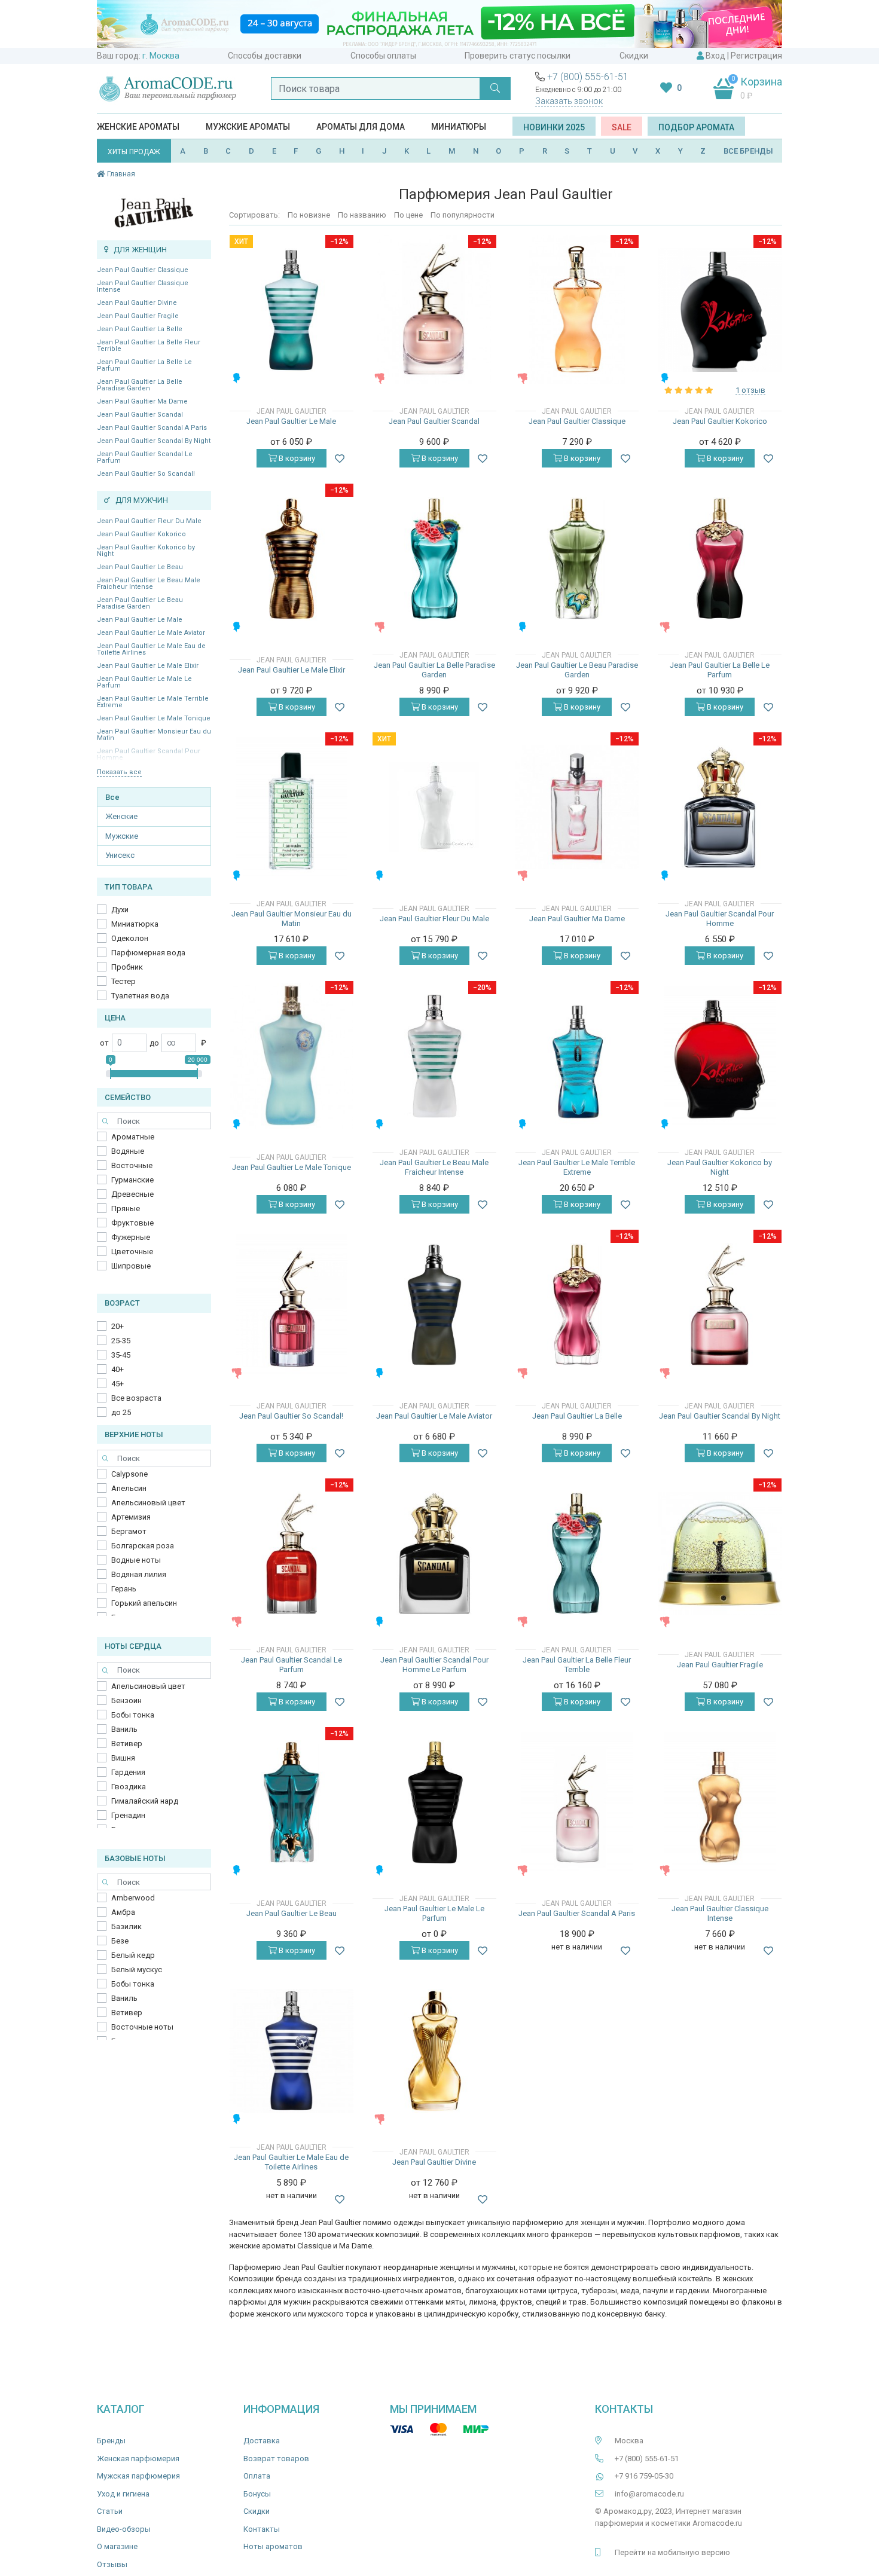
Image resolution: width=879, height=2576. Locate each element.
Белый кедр (133, 1955)
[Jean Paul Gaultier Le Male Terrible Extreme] (577, 1056)
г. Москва (161, 56)
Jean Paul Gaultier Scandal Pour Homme (720, 919)
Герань (124, 1589)
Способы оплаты (383, 56)
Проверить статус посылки (518, 56)
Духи (120, 910)
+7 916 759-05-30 (644, 2476)
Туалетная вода (140, 996)
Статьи (110, 2511)
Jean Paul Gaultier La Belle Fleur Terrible (149, 346)
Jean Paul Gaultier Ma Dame (142, 401)
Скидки (634, 56)
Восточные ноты (142, 2027)
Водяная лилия (139, 1574)
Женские (121, 816)
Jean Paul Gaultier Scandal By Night (154, 441)
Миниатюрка (135, 924)
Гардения (128, 1772)
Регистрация (756, 56)
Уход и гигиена (123, 2494)
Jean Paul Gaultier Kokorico (141, 534)
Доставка (262, 2441)
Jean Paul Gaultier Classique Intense (143, 286)
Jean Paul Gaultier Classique (143, 270)
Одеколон (130, 938)
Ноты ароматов (273, 2546)
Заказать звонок (569, 101)
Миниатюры (459, 127)
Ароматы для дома (361, 127)
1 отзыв (750, 390)
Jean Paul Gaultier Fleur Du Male (149, 521)
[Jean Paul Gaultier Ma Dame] (577, 807)
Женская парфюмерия (138, 2459)
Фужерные (131, 1237)
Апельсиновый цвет (148, 1503)
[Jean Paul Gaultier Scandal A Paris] (577, 1802)
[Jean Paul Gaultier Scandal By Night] (720, 1305)
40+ (117, 1369)
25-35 (121, 1341)
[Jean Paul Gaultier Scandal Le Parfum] (292, 1553)
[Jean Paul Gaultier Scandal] (434, 310)
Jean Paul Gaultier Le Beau (140, 567)
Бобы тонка (133, 1715)
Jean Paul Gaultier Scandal (140, 415)
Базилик (126, 1926)
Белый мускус (137, 1970)
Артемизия (131, 1517)
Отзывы (112, 2564)
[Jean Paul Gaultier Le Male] (292, 310)
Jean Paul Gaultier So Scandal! (146, 474)
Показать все (119, 772)
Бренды (111, 2441)
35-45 (121, 1355)
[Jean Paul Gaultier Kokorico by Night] (720, 1056)
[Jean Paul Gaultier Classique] (577, 310)
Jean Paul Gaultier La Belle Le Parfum (144, 365)
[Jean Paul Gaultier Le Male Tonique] (292, 1056)
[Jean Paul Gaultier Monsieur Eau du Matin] (292, 807)
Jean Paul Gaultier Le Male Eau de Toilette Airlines (151, 649)
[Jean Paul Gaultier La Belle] (577, 1305)
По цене (408, 215)
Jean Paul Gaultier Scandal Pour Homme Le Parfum (434, 1665)
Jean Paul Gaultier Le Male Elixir (148, 666)
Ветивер (127, 1744)
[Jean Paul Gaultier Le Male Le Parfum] (434, 1802)
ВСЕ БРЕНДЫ (748, 151)
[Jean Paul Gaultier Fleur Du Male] (434, 807)
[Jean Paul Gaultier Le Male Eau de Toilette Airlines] (292, 2051)
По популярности (463, 215)
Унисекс (120, 855)
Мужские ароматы (248, 127)
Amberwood (133, 1898)
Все (112, 797)
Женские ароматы (138, 127)
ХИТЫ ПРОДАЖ (134, 152)
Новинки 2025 (554, 127)
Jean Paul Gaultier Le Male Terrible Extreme (153, 702)
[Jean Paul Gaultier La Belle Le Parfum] (720, 559)
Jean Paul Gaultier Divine (137, 303)
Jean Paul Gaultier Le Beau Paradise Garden (140, 603)
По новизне (309, 215)
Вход (715, 56)
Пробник (127, 967)
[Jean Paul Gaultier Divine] (434, 2051)
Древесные (132, 1194)
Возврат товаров (276, 2459)
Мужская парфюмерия (138, 2476)
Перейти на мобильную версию (672, 2552)
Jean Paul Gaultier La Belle (140, 329)
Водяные (128, 1151)
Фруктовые (132, 1223)
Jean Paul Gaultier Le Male (140, 620)
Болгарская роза (143, 1546)
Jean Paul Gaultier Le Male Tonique (154, 718)
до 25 (121, 1412)
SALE (622, 127)
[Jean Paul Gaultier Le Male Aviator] (434, 1305)
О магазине (117, 2546)
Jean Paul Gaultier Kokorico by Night (146, 551)
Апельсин (129, 1488)
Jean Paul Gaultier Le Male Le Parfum (144, 682)
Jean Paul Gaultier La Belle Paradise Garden (140, 385)
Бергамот (129, 1531)
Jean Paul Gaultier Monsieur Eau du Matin (154, 735)
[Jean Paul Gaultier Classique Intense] (720, 1802)
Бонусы (257, 2494)
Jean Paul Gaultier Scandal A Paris (152, 428)
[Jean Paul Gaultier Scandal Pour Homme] (720, 807)
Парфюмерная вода (148, 953)
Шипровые (131, 1266)
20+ (117, 1326)
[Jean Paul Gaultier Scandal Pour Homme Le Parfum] (434, 1553)
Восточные (132, 1165)
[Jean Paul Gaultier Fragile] (720, 1553)
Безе (120, 1941)
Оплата (257, 2476)
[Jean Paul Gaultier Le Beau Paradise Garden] (577, 559)
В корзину (296, 458)
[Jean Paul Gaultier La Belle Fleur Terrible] (577, 1553)
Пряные (126, 1208)
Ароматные (133, 1137)
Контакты (262, 2529)
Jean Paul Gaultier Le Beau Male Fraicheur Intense (149, 583)
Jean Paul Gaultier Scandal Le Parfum (145, 457)
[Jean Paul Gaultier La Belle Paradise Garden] (434, 559)
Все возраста (136, 1398)
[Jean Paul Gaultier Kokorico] (720, 310)
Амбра (123, 1912)
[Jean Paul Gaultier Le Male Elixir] (292, 559)
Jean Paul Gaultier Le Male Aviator (151, 633)
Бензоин (126, 1700)
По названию (362, 215)
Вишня (123, 1758)
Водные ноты (136, 1560)
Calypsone (129, 1474)
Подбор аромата (696, 127)
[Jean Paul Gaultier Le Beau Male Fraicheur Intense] (434, 1056)
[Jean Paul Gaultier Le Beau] (292, 1802)
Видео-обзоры (124, 2529)
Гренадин (128, 1815)
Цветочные (132, 1252)
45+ (117, 1384)
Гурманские (132, 1180)
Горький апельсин (144, 1603)
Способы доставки (265, 56)
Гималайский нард (145, 1801)
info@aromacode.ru (649, 2494)
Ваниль (124, 1729)
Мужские (122, 836)
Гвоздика (129, 1787)
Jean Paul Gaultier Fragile (138, 316)
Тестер (123, 981)
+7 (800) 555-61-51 (588, 77)
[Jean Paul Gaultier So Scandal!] (292, 1304)
